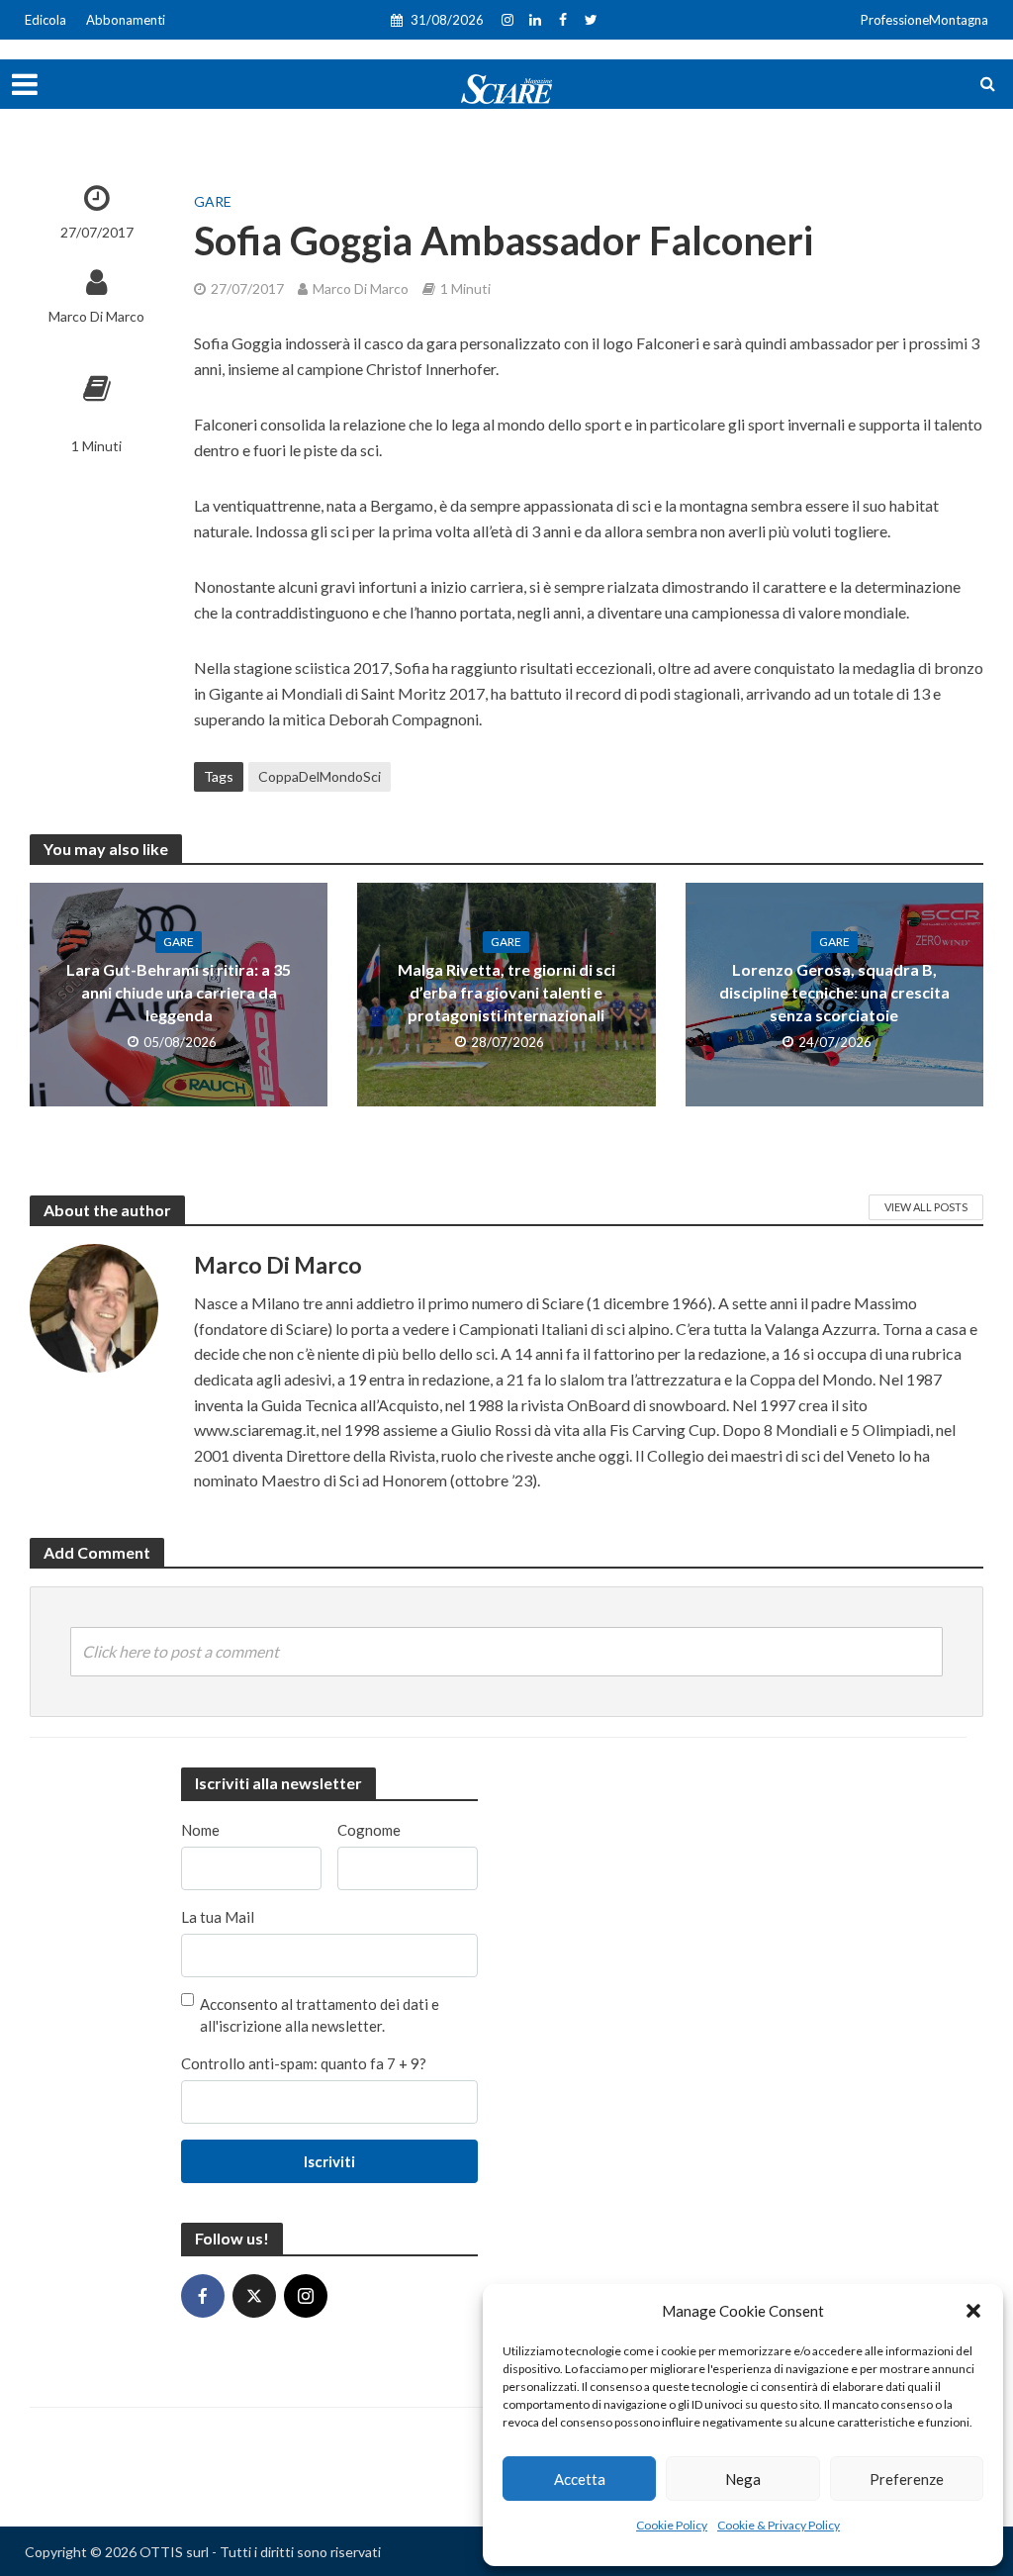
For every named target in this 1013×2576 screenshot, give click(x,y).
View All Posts (926, 1207)
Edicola (46, 20)
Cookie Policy (672, 2525)
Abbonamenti (126, 20)
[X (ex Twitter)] (254, 2296)
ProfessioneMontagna (924, 20)
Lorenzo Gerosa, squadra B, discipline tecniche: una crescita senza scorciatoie (834, 992)
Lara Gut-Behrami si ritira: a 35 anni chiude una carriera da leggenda (179, 992)
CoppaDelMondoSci (320, 776)
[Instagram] (306, 2296)
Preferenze (907, 2479)
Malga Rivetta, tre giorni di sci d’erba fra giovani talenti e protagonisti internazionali (506, 992)
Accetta (580, 2479)
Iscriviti (329, 2161)
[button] (973, 2311)
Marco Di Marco (96, 316)
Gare (213, 201)
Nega (743, 2479)
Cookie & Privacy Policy (779, 2525)
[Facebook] (203, 2296)
